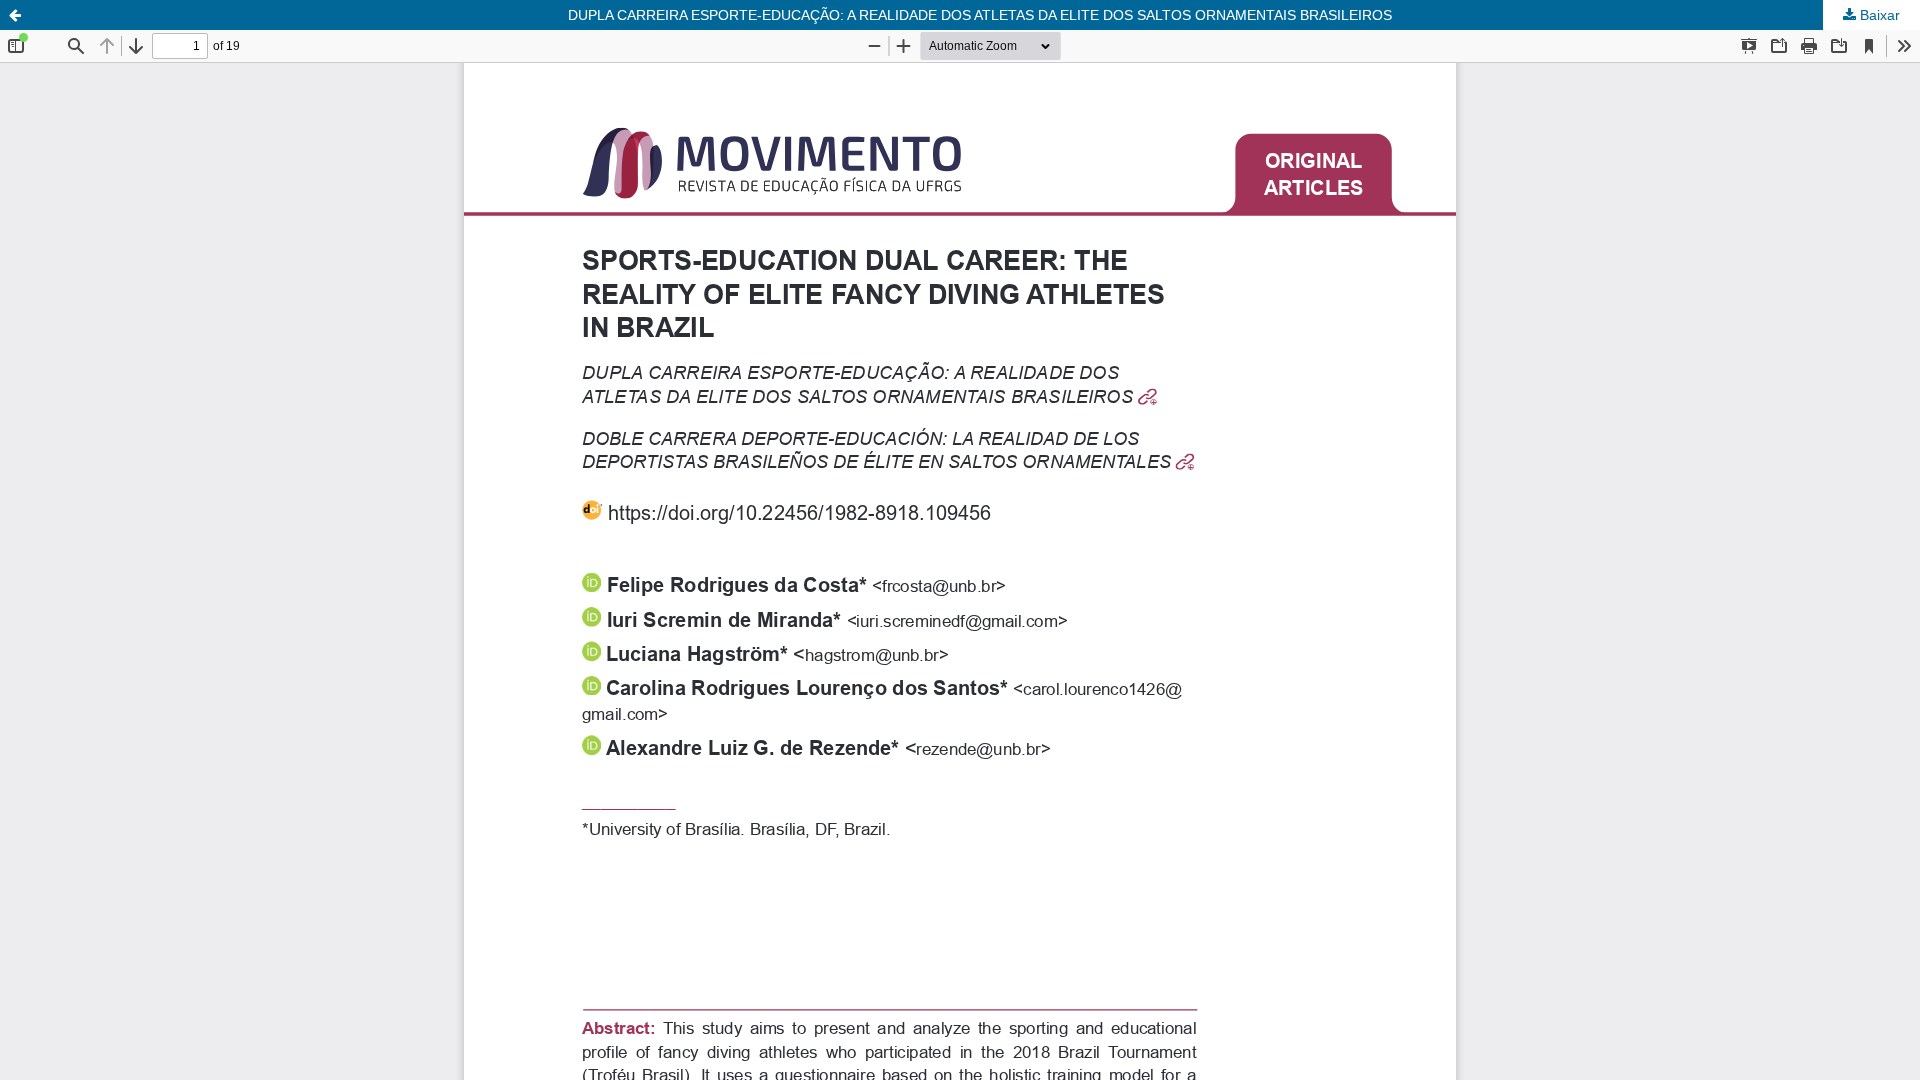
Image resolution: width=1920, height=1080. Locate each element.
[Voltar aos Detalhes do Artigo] (15, 15)
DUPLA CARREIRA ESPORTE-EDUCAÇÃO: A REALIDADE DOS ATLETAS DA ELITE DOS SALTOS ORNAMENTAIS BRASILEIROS (980, 15)
